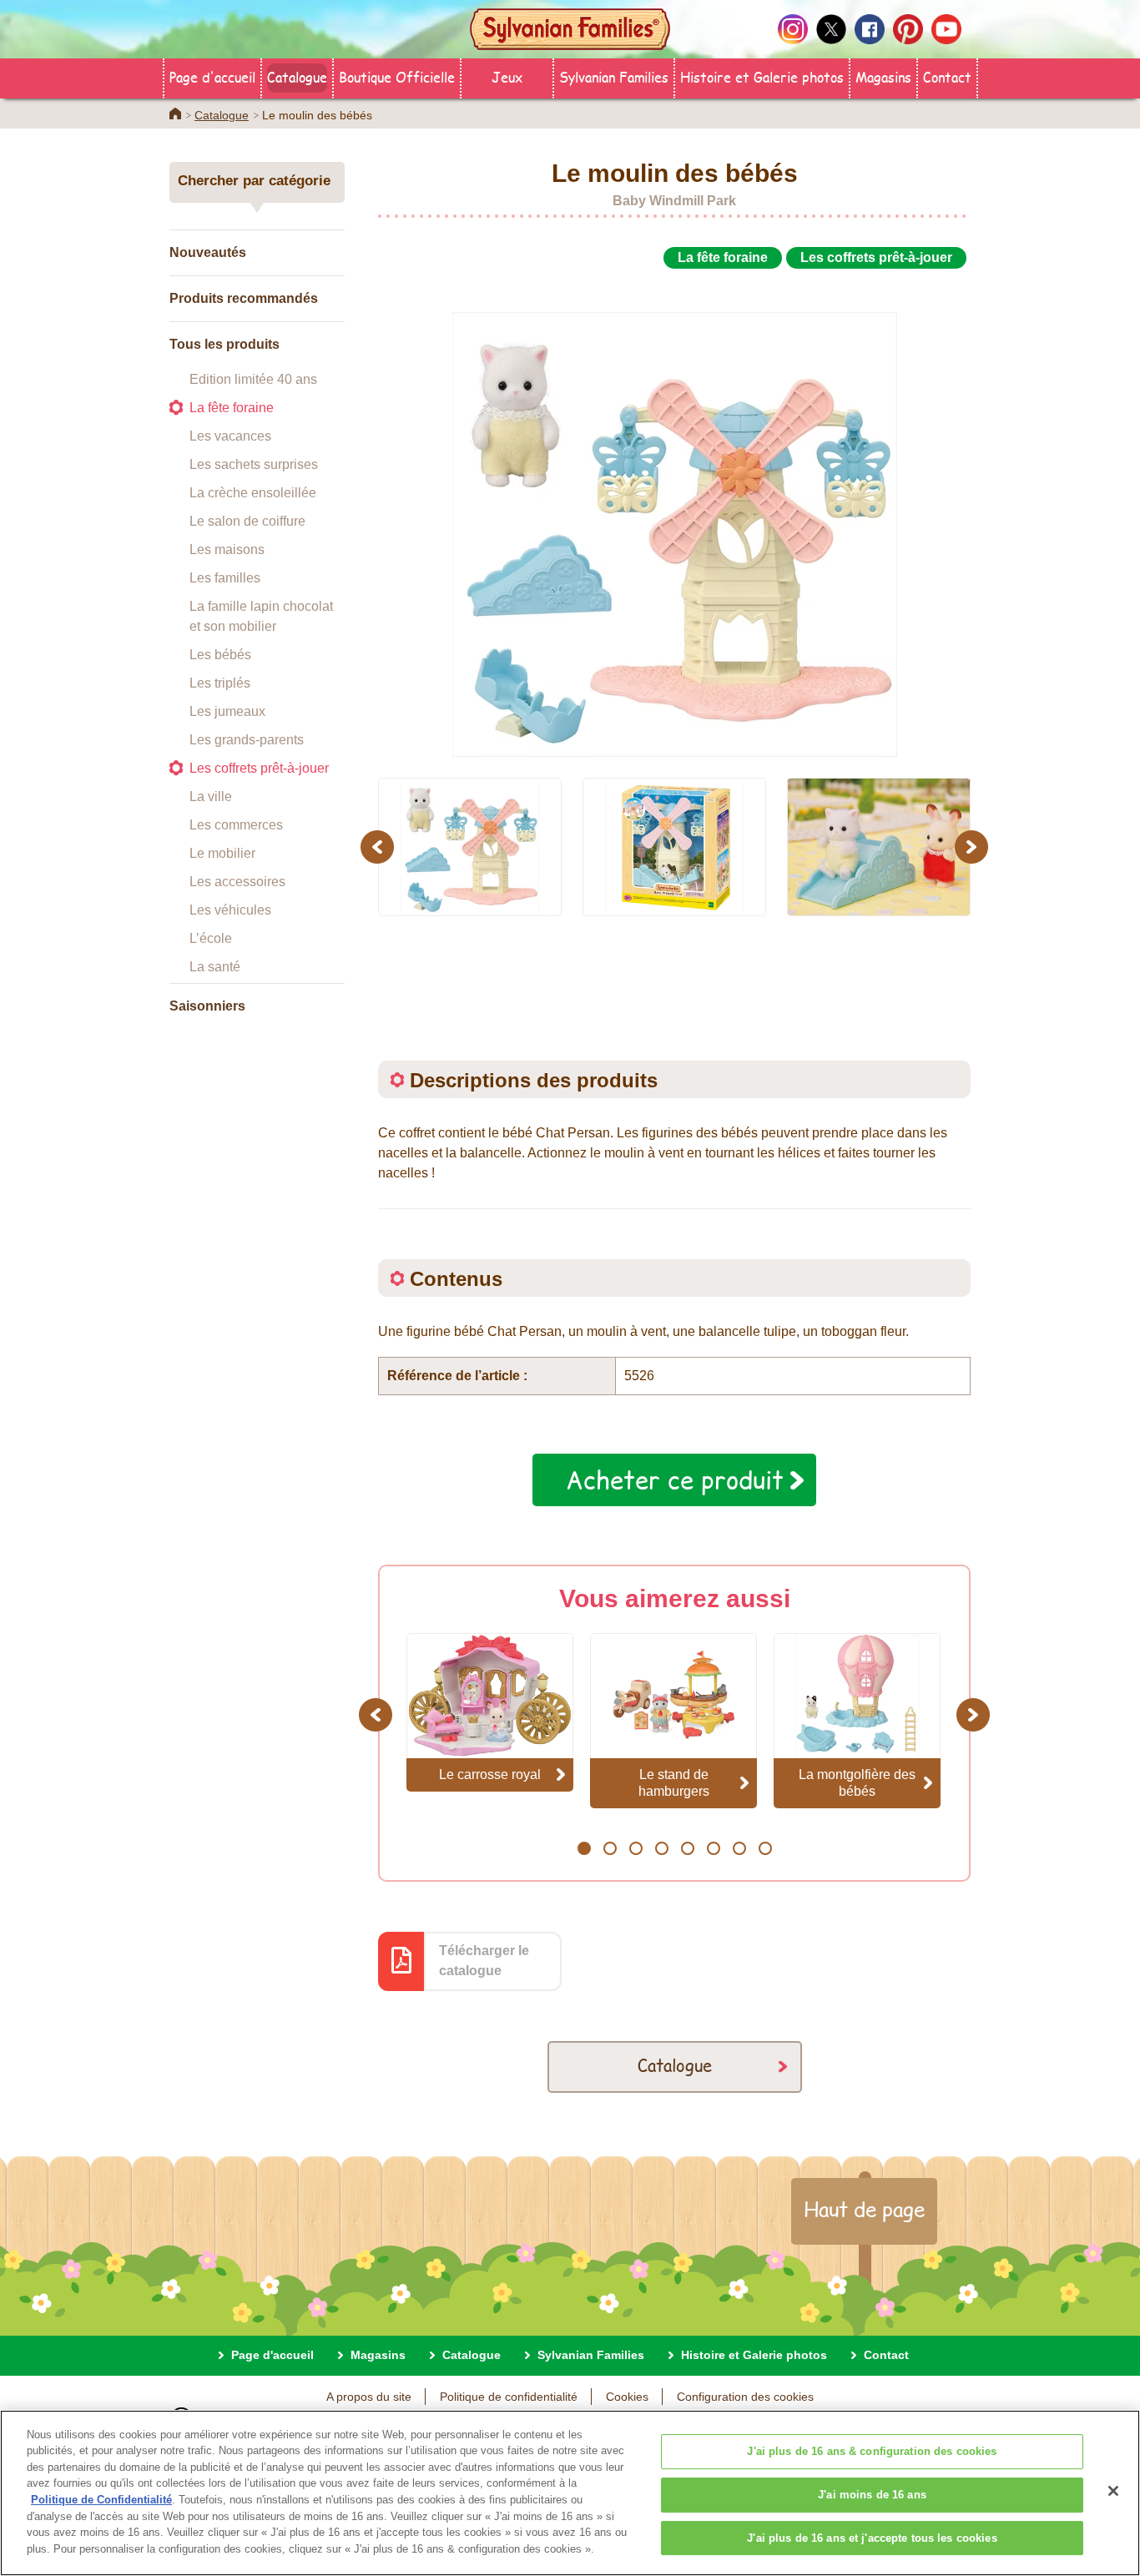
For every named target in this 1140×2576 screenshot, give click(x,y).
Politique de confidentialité (509, 2397)
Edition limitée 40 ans (253, 379)
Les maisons (227, 549)
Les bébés (220, 655)
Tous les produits (224, 344)
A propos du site (369, 2397)
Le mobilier (222, 853)
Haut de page (864, 2209)
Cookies (627, 2397)
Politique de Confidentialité (101, 2500)
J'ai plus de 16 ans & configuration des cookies (872, 2452)
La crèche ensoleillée (253, 493)
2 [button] (610, 1848)
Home (175, 113)
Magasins (883, 76)
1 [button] (584, 1848)
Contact (947, 76)
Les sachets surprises (254, 464)
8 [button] (765, 1848)
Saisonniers (207, 1006)
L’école (211, 938)
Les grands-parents (247, 740)
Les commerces (236, 825)
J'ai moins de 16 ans (872, 2495)
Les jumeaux (227, 711)
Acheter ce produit (675, 1480)
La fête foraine (232, 408)
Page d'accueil (212, 76)
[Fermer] (1113, 2491)
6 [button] (713, 1848)
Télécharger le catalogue (484, 1961)
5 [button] (687, 1848)
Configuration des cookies (745, 2397)
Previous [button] (380, 847)
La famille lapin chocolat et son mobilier (261, 616)
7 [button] (739, 1848)
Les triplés (220, 683)
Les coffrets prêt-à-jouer (259, 768)
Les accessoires (237, 882)
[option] (674, 516)
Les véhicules (230, 910)
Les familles (225, 578)
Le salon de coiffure (247, 521)
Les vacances (230, 436)
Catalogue (297, 76)
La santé (215, 967)
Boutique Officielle (397, 76)
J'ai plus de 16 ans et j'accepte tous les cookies (872, 2538)
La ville (211, 796)
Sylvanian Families (614, 76)
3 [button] (636, 1848)
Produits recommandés (244, 298)
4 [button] (661, 1848)
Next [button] (974, 847)
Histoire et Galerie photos (762, 76)
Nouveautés (208, 252)
